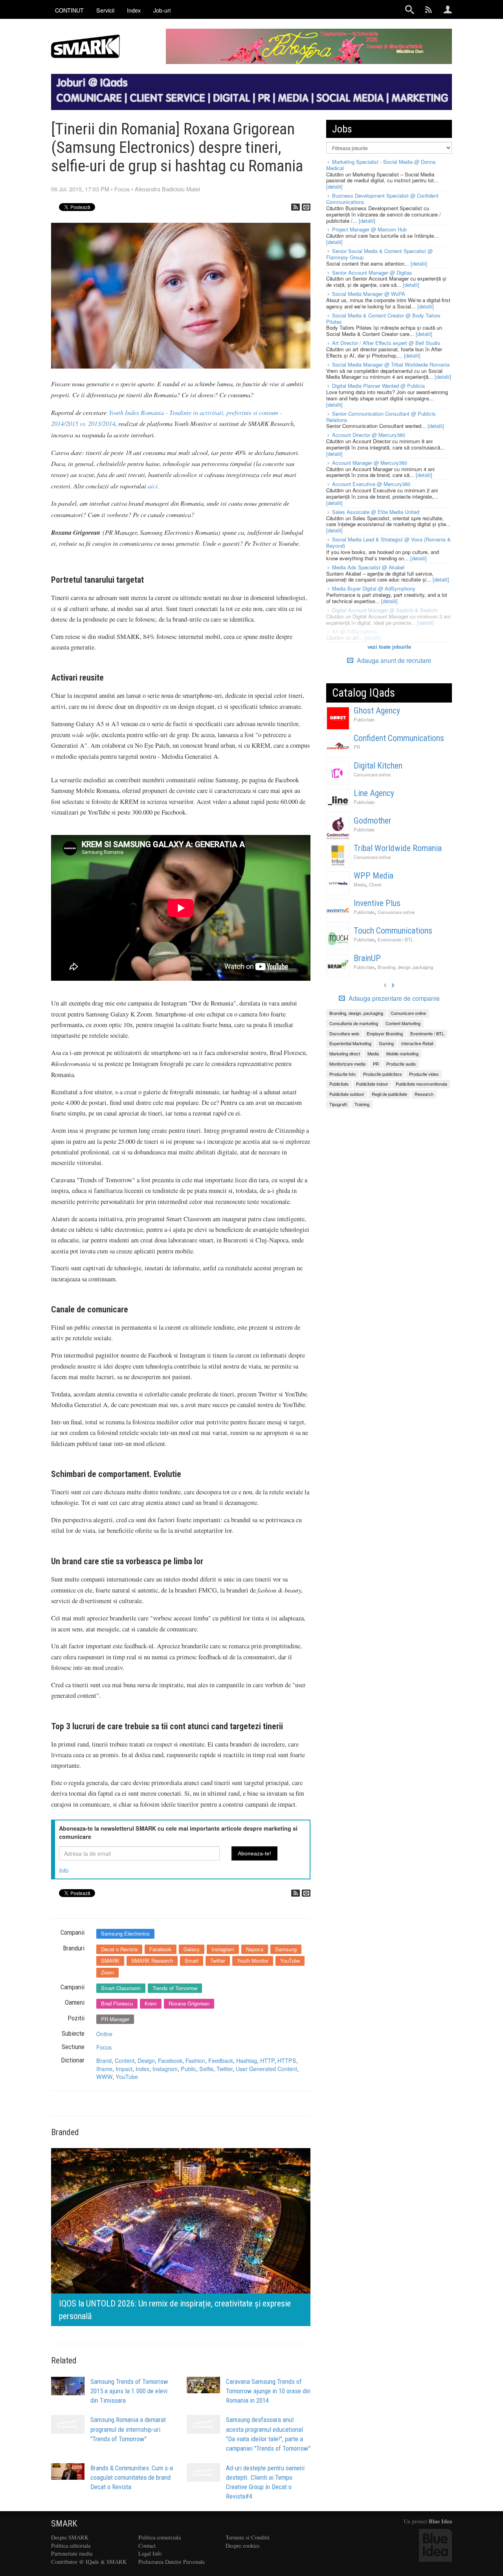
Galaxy (192, 1949)
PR (357, 747)
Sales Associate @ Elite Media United (376, 512)
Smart (192, 1960)
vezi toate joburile (389, 647)
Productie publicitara (382, 1074)
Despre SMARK (70, 2537)
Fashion (195, 2060)
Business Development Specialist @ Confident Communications (382, 199)
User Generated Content (266, 2069)
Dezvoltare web (344, 1033)
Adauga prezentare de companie (393, 998)
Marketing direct (345, 1053)
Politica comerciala (160, 2537)
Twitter (218, 1960)
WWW (104, 2076)
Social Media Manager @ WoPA (369, 294)
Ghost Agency (377, 711)
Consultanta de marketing (354, 1023)
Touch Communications (393, 931)
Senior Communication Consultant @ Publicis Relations (381, 417)
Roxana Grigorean (189, 2003)
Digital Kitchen (378, 766)
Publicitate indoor (372, 1084)
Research (424, 1094)
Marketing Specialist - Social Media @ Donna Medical (381, 165)
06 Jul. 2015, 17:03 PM (80, 189)
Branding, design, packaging (405, 967)
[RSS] (296, 207)
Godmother (373, 821)
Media (360, 884)
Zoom (107, 1972)
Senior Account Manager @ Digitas (372, 272)
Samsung (286, 1949)
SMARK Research (152, 1960)
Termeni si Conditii (248, 2537)
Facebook (161, 1949)
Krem (151, 2003)
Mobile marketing (402, 1053)
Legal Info (150, 2553)
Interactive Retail (417, 1043)
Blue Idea (440, 2521)
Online (104, 2034)
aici (153, 486)
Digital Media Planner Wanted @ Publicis (379, 386)
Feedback (221, 2060)
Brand (104, 2060)
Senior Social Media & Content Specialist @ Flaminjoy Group (379, 254)
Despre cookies (243, 2546)
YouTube (290, 1960)
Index (142, 2069)
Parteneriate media (72, 2553)
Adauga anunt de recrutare (393, 660)
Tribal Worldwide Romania (398, 848)
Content (125, 2060)
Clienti (375, 884)
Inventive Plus (377, 903)
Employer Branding (385, 1033)
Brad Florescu (117, 2003)
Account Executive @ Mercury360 (371, 484)
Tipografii (338, 1104)
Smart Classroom (121, 1988)
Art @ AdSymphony (355, 631)
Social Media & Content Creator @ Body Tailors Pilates (383, 318)
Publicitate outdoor (347, 1094)
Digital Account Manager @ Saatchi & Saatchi (385, 610)
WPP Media (374, 876)
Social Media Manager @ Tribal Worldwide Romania (391, 364)
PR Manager (115, 2019)
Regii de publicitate (389, 1094)
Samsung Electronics (125, 1933)
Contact (147, 2546)
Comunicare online (372, 774)
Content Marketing (403, 1023)
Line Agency (374, 793)
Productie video (424, 1074)
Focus (122, 189)
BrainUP (367, 958)
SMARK (110, 1960)
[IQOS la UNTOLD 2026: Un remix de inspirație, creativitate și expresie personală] (181, 2236)
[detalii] (334, 186)
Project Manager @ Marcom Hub (369, 229)
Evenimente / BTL (395, 939)
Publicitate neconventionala (421, 1084)
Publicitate (364, 719)
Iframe (104, 2069)
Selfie (206, 2069)
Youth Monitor (253, 1960)
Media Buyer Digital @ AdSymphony (374, 588)
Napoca (255, 1949)
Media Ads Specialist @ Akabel (368, 567)
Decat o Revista (119, 1949)
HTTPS (287, 2060)
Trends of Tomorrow (175, 1988)
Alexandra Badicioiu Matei (167, 189)
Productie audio (401, 1064)
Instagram (223, 1949)
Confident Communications (399, 738)
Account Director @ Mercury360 (369, 435)
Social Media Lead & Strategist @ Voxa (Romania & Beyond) (388, 542)
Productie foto (342, 1074)
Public (188, 2069)
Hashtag (247, 2060)
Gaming (386, 1043)
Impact (124, 2069)
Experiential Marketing (350, 1043)
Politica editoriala (71, 2546)
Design (146, 2060)
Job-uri (162, 10)
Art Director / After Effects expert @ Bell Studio (386, 343)
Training (362, 1104)
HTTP (267, 2060)
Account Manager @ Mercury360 (370, 463)
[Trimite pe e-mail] (306, 207)
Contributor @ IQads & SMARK (89, 2562)
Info (64, 1870)
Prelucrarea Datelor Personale (172, 2562)
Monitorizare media (347, 1064)
